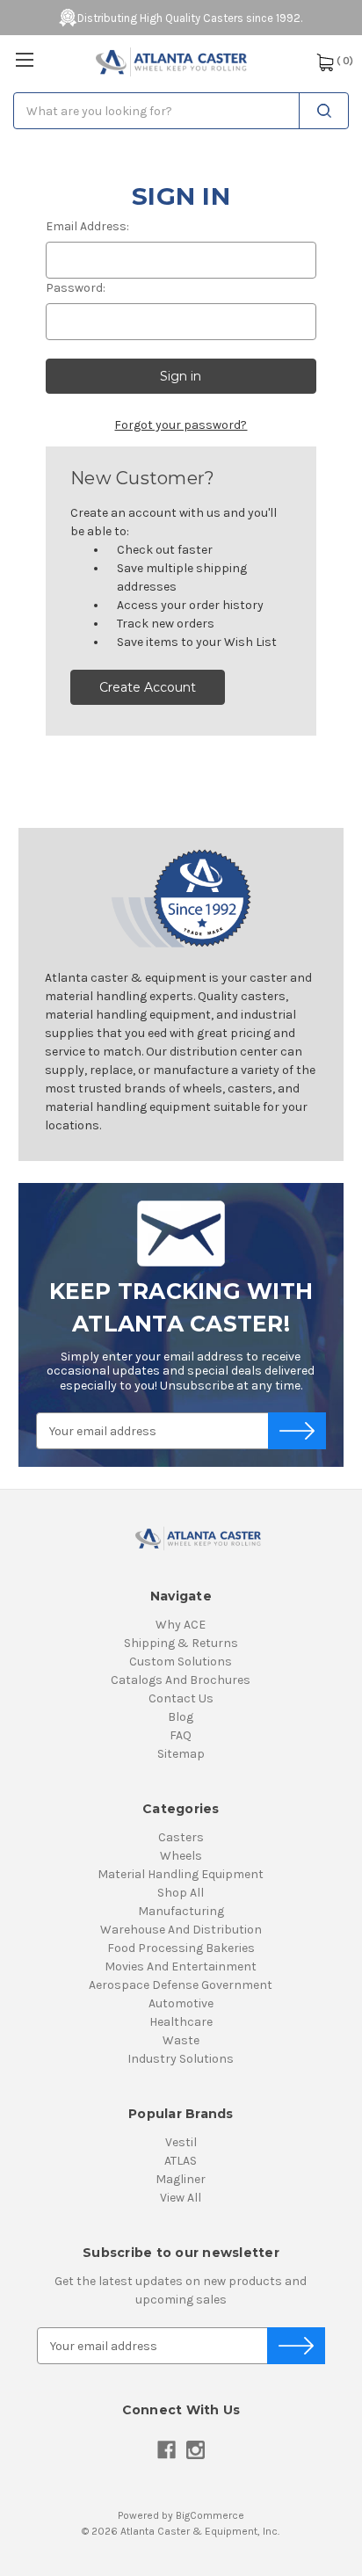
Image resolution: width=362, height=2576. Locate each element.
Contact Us (181, 1698)
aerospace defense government (181, 1985)
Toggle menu (25, 60)
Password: (76, 288)
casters (181, 1837)
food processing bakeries (181, 1948)
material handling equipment (181, 1874)
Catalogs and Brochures (181, 1680)
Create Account (148, 687)
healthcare (181, 2022)
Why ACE (181, 1625)
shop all (181, 1893)
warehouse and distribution (181, 1930)
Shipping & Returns (181, 1643)
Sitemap (181, 1754)
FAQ (181, 1735)
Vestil (181, 2142)
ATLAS (181, 2161)
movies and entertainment (181, 1966)
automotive (181, 2003)
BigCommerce (210, 2515)
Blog (181, 1717)
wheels (181, 1856)
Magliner (181, 2179)
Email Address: (87, 226)
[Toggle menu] (24, 59)
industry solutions (181, 2059)
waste (181, 2040)
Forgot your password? (181, 425)
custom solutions (181, 1662)
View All (181, 2198)
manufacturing (181, 1911)
